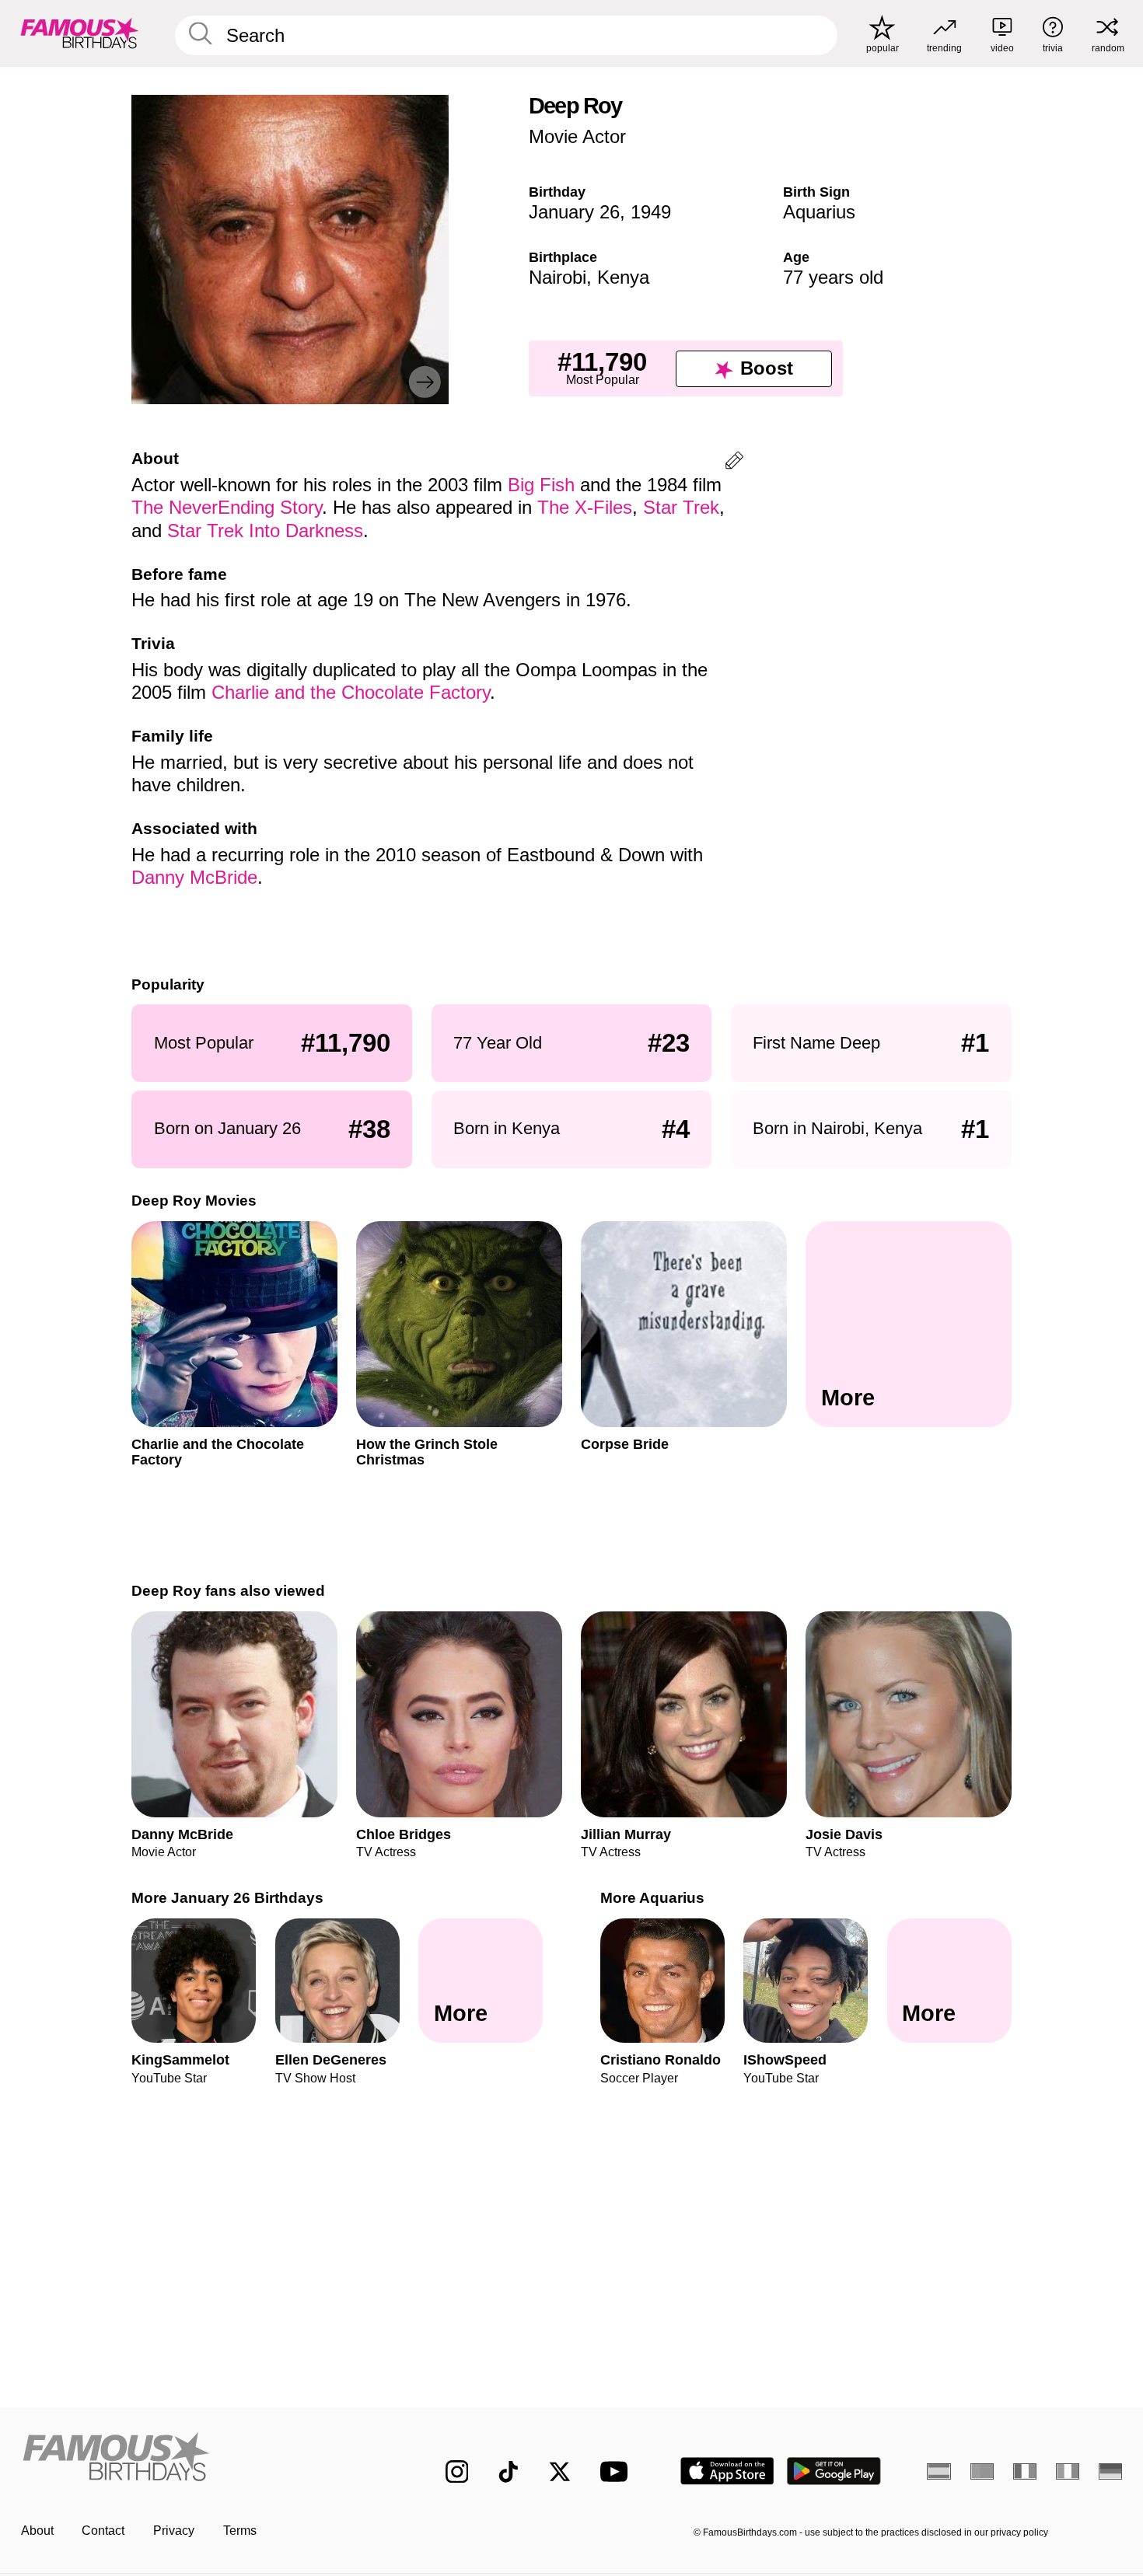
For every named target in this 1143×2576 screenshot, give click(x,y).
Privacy (174, 2531)
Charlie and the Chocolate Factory (351, 692)
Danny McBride (194, 877)
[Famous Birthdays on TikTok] (509, 2472)
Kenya (623, 277)
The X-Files (585, 507)
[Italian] (1068, 2471)
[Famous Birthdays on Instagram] (457, 2472)
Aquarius (819, 212)
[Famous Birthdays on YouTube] (617, 2471)
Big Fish (541, 485)
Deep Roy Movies (194, 1201)
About (37, 2531)
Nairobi (558, 277)
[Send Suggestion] (734, 463)
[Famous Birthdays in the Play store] (834, 2471)
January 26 (574, 212)
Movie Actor (577, 136)
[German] (1111, 2471)
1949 (651, 212)
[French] (1025, 2471)
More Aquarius (652, 1898)
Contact (103, 2531)
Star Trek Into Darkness (265, 531)
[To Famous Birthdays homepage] (80, 33)
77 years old (833, 277)
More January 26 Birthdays (227, 1898)
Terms (240, 2531)
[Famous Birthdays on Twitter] (560, 2472)
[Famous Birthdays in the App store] (727, 2471)
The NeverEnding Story (227, 507)
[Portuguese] (982, 2471)
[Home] (201, 2459)
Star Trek (681, 507)
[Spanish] (939, 2471)
